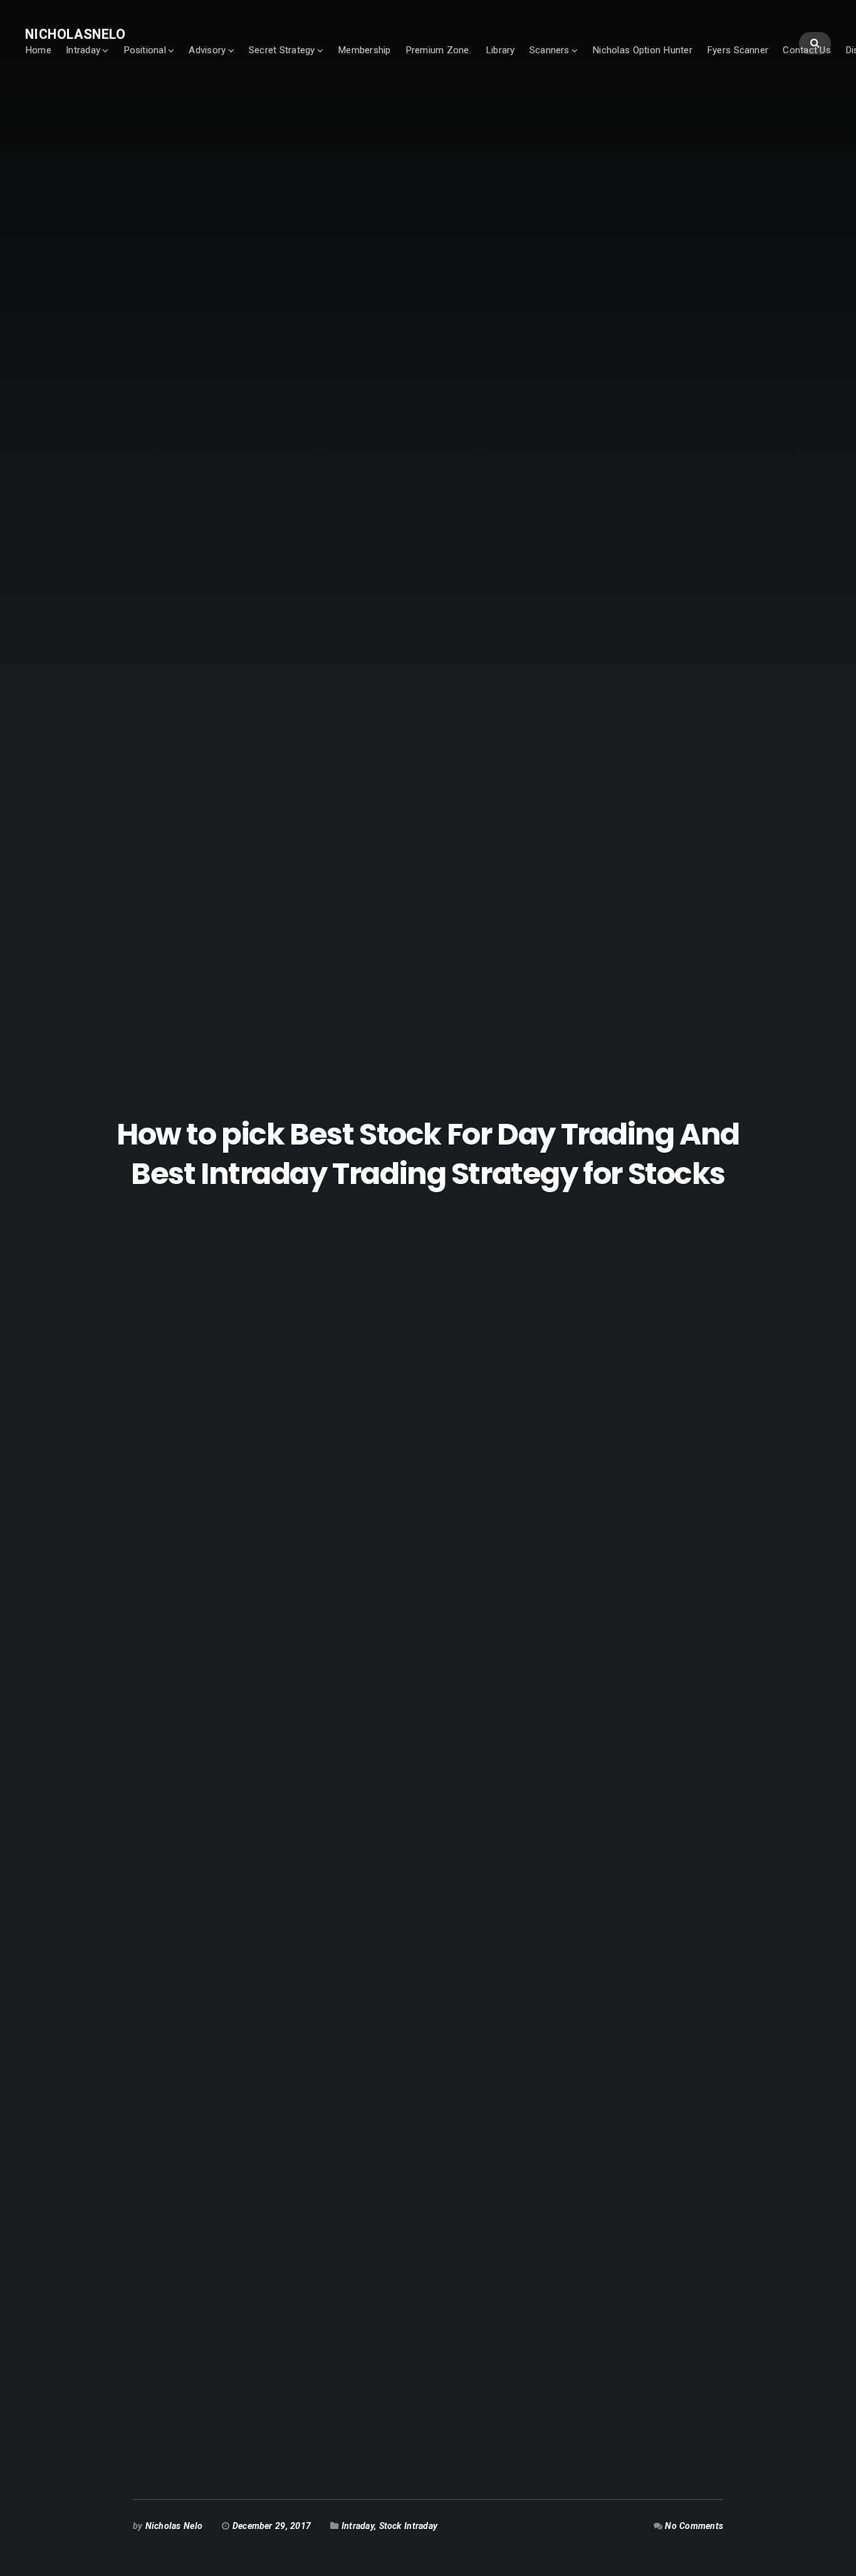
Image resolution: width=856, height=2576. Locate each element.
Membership (364, 50)
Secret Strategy (282, 50)
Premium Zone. (438, 50)
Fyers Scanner (738, 50)
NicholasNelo (75, 34)
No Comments (694, 2526)
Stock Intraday (409, 2526)
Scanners (550, 50)
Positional (145, 50)
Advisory (207, 50)
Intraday (83, 50)
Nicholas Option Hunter (642, 50)
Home (38, 50)
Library (500, 50)
